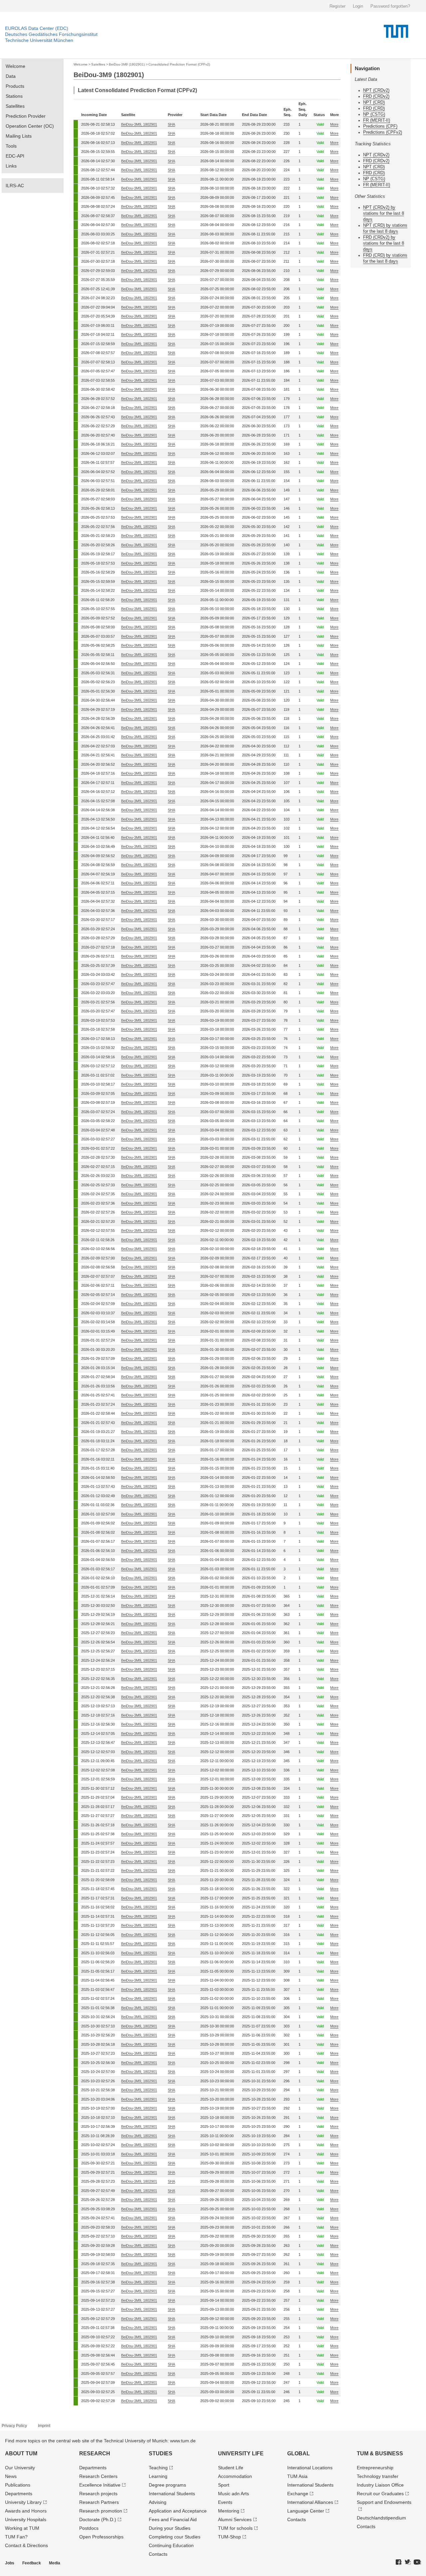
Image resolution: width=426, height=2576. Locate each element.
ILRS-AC (15, 186)
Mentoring (229, 2511)
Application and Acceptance (178, 2511)
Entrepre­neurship (375, 2468)
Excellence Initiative (100, 2485)
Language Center (306, 2511)
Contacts (158, 2554)
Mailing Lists (19, 136)
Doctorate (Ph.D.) (98, 2519)
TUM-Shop (229, 2537)
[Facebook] (399, 2562)
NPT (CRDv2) (376, 90)
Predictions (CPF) (380, 126)
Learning (158, 2476)
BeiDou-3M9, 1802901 (139, 124)
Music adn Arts (233, 2494)
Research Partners (99, 2502)
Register (337, 6)
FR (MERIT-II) (377, 120)
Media (55, 2563)
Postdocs (89, 2528)
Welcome (15, 66)
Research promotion (101, 2511)
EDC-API (15, 156)
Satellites (15, 106)
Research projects (98, 2494)
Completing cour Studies (175, 2537)
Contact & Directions (26, 2545)
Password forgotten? (390, 6)
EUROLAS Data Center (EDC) (37, 28)
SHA (171, 124)
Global (299, 2453)
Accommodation (235, 2476)
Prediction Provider (26, 116)
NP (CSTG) (374, 114)
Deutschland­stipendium (381, 2518)
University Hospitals (26, 2519)
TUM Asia (297, 2476)
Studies (161, 2453)
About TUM (21, 2453)
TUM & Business (380, 2453)
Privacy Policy (14, 2426)
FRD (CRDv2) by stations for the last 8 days (384, 243)
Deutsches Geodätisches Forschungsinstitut (51, 34)
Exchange (298, 2494)
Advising (158, 2502)
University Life (241, 2453)
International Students (172, 2494)
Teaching (158, 2468)
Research (95, 2453)
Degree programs (167, 2485)
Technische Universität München (39, 40)
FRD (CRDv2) (376, 96)
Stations (14, 96)
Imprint (44, 2426)
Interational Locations (310, 2468)
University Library (23, 2502)
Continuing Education (171, 2545)
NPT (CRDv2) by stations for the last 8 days (384, 213)
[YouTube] (417, 2562)
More (334, 124)
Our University (20, 2468)
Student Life (231, 2468)
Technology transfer (378, 2476)
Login (358, 6)
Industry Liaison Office (380, 2485)
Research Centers (98, 2476)
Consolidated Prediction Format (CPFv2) (179, 64)
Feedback (32, 2563)
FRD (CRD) (374, 108)
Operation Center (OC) (30, 126)
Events (225, 2502)
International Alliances (310, 2502)
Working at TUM (22, 2528)
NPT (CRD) (374, 102)
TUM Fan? (16, 2537)
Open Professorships (101, 2537)
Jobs (10, 2563)
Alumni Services (235, 2519)
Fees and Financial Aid (173, 2519)
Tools (11, 146)
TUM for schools (235, 2528)
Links (11, 166)
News (11, 2476)
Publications (18, 2485)
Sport (224, 2485)
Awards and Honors (26, 2511)
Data (11, 76)
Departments (19, 2494)
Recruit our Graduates (380, 2494)
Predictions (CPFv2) (383, 132)
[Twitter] (408, 2562)
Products (15, 86)
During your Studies (170, 2528)
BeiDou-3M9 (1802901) (127, 64)
